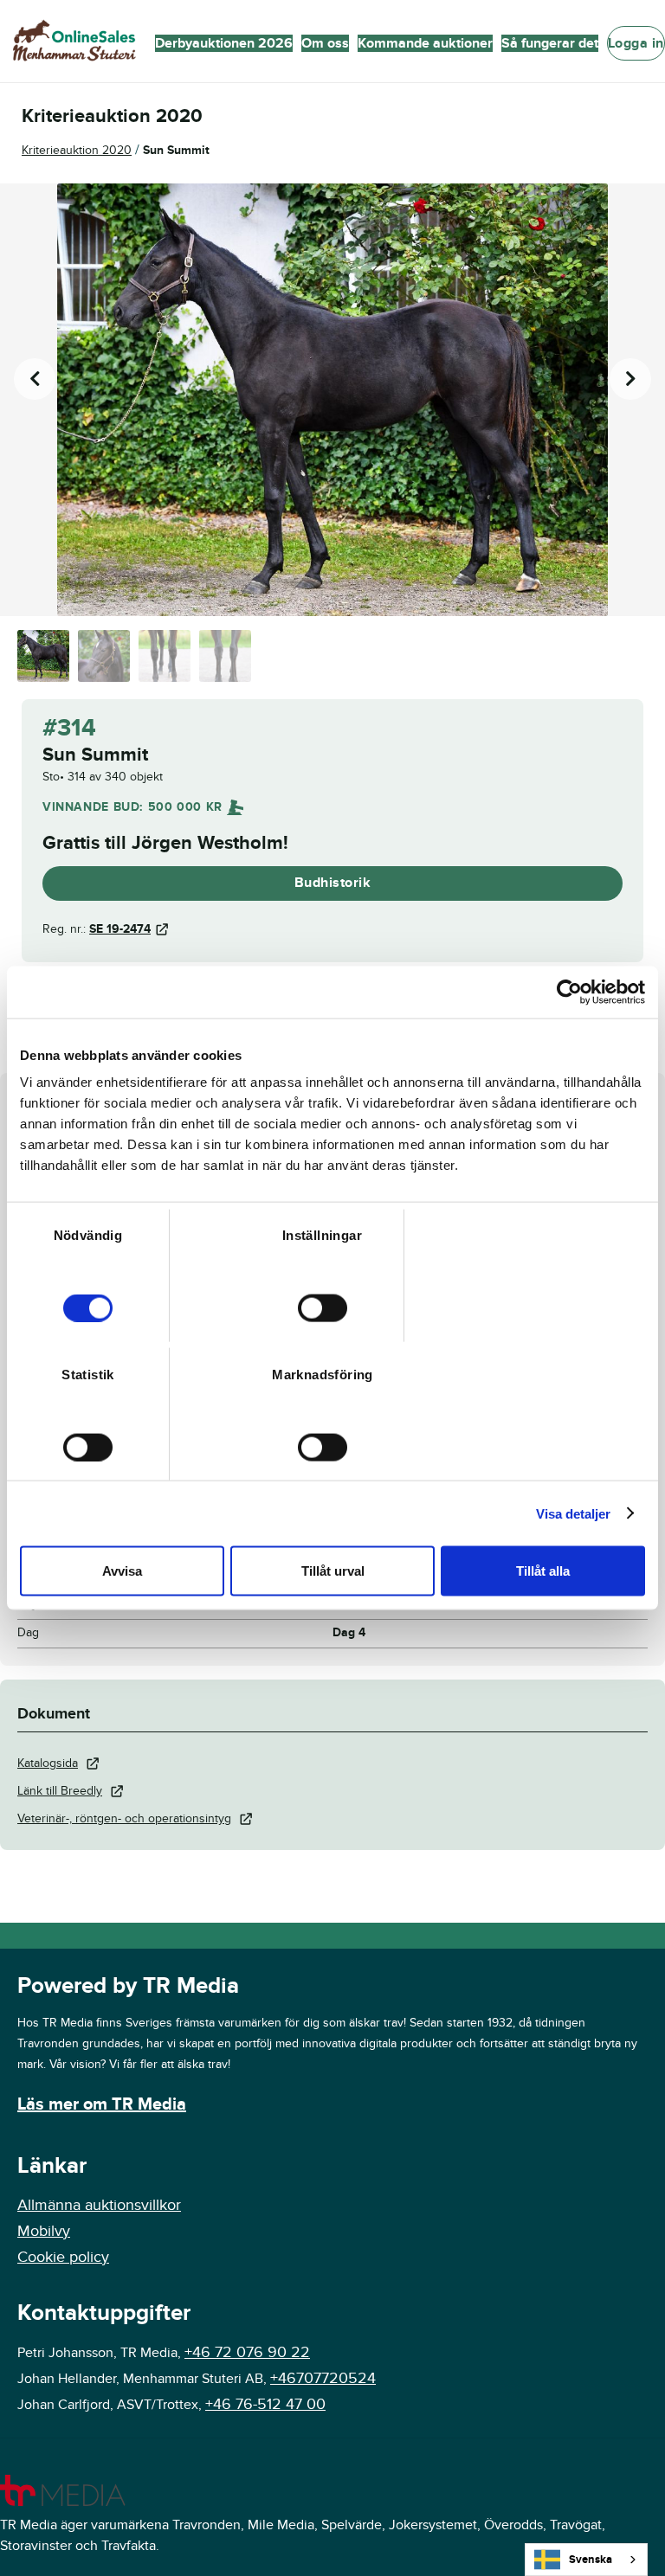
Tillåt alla (543, 1571)
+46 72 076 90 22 (247, 2352)
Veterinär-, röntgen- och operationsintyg (124, 1818)
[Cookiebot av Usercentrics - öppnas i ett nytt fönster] (569, 992)
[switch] (323, 1308)
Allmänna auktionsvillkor (99, 2205)
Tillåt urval (333, 1571)
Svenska (591, 2560)
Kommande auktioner (425, 43)
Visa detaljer (573, 1513)
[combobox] (586, 2560)
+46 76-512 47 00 (265, 2404)
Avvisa (122, 1571)
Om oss (325, 43)
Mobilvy (44, 2231)
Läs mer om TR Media (102, 2104)
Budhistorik (333, 883)
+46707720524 (323, 2378)
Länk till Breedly (60, 1791)
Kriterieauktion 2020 (77, 150)
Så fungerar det (550, 43)
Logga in (636, 43)
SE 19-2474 (120, 929)
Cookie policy (63, 2257)
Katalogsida (48, 1763)
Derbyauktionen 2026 (224, 43)
